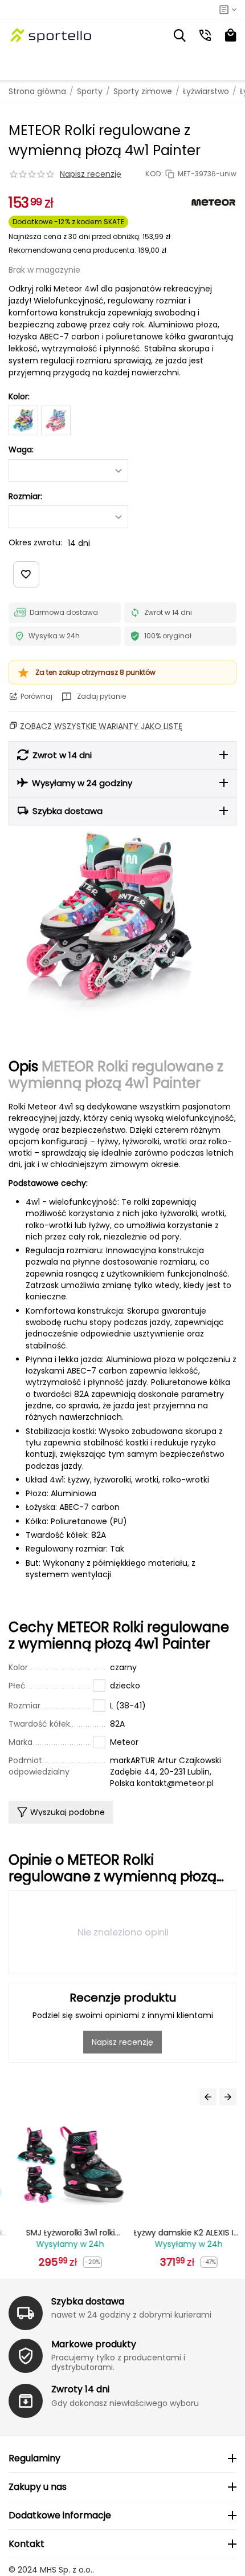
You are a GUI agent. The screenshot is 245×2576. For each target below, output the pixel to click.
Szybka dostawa (88, 2301)
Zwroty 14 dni (80, 2389)
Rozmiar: (25, 496)
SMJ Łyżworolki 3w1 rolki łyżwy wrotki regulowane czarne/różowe (64, 2233)
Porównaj (36, 696)
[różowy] (56, 420)
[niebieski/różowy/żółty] (23, 420)
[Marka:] (214, 202)
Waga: (21, 449)
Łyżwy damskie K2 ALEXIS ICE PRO (182, 2233)
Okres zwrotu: (35, 542)
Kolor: (19, 396)
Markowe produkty (94, 2344)
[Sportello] (51, 35)
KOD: (154, 174)
